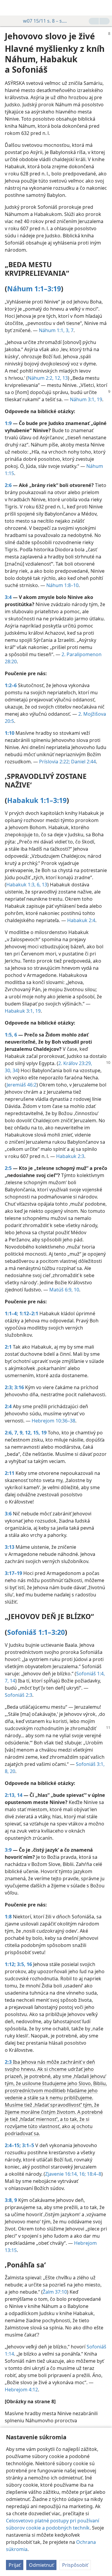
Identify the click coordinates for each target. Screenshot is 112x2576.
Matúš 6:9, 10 (64, 1290)
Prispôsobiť (75, 2565)
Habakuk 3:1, (19, 1011)
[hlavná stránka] (9, 8)
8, (7, 1771)
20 (12, 1771)
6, (38, 885)
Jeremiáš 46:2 (22, 1085)
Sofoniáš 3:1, (90, 1764)
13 (44, 885)
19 (99, 399)
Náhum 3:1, (83, 399)
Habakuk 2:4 (81, 920)
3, (67, 330)
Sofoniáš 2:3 (19, 1695)
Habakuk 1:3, (21, 885)
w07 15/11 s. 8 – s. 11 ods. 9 (45, 21)
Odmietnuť (41, 2565)
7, (7, 1681)
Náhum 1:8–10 (62, 585)
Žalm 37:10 (55, 2292)
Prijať (15, 2565)
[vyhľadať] (105, 8)
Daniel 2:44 (83, 762)
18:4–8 (93, 2174)
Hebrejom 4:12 (21, 2390)
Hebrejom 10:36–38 (53, 1421)
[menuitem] (9, 8)
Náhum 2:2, (41, 378)
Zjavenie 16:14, (62, 2174)
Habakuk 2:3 (70, 1156)
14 (12, 1681)
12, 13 (61, 378)
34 (15, 1070)
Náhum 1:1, (52, 330)
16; (82, 2174)
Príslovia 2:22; (55, 762)
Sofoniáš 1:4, (90, 1674)
